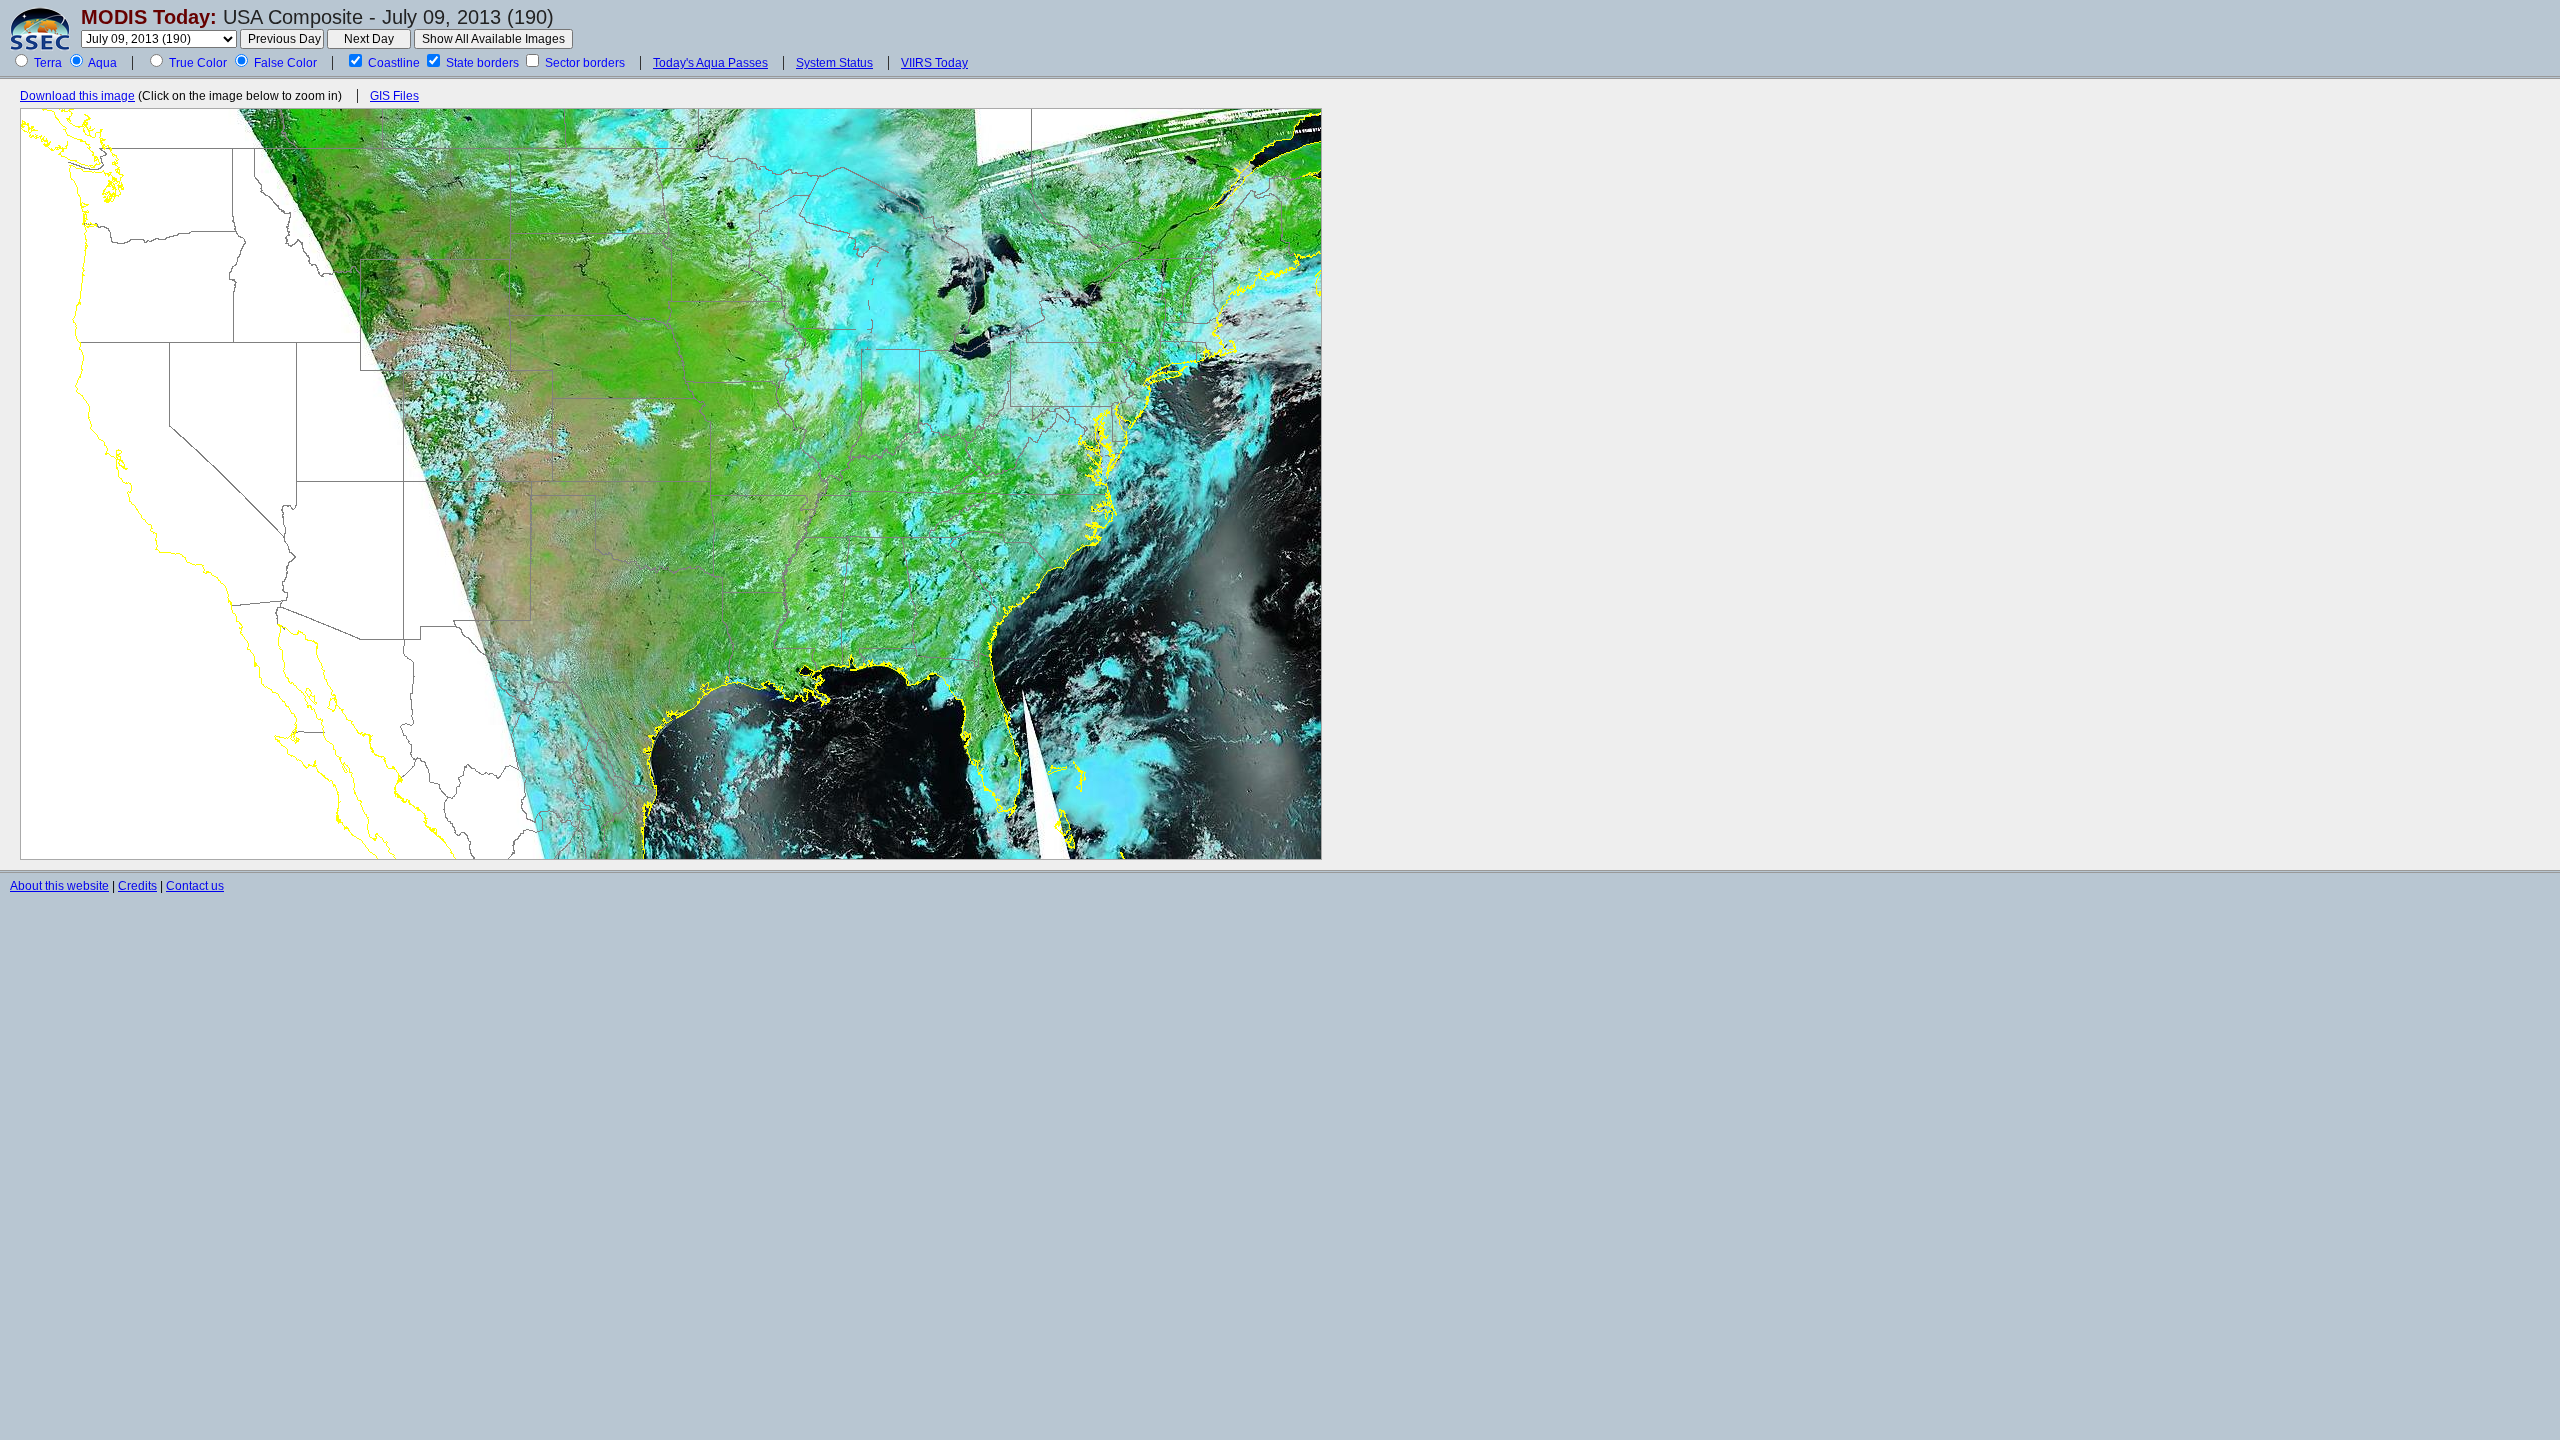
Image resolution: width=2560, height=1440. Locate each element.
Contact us (195, 886)
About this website (59, 886)
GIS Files (394, 96)
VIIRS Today (934, 63)
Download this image (77, 96)
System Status (834, 63)
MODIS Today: (149, 17)
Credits (137, 886)
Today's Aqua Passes (710, 63)
